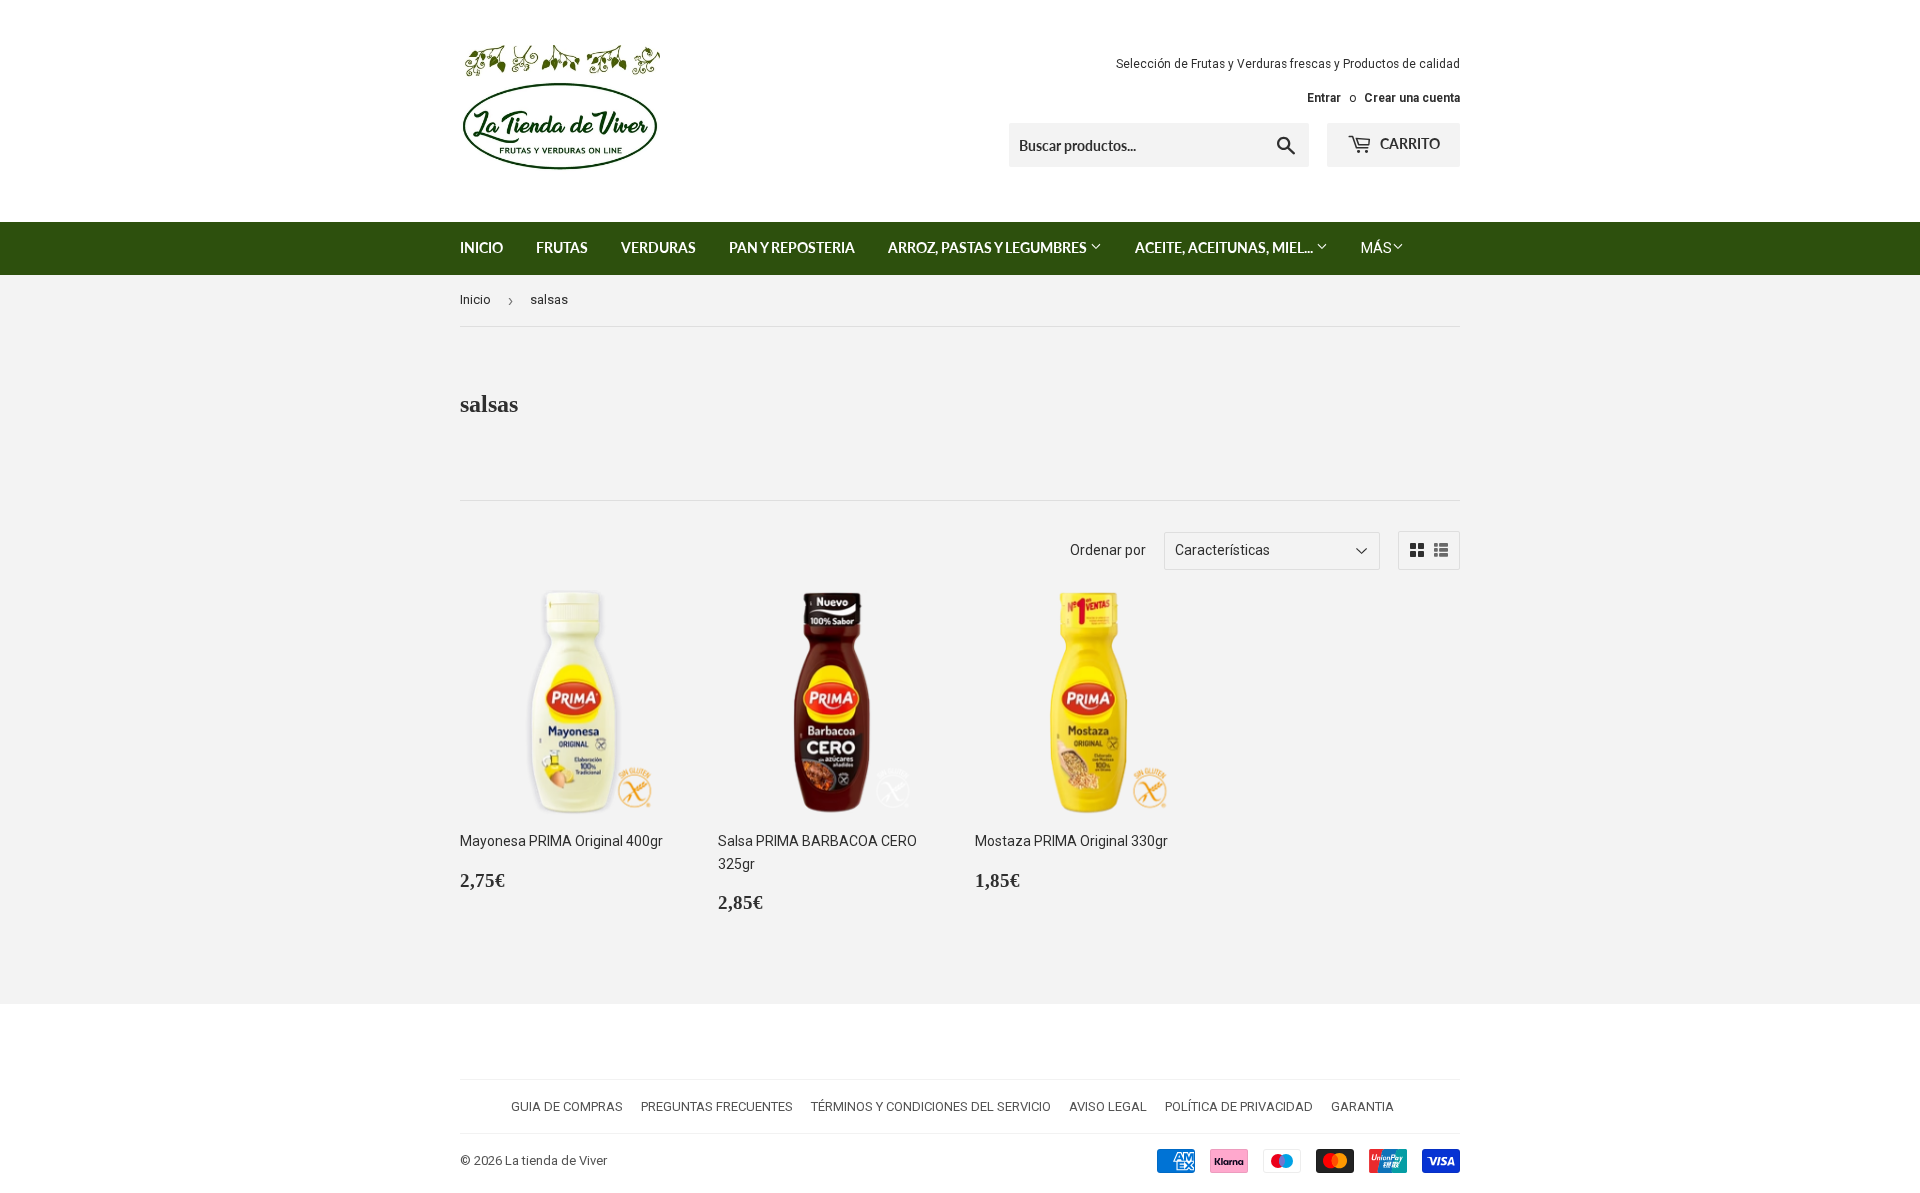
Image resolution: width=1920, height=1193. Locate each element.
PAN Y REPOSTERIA (792, 247)
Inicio (475, 299)
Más (1376, 248)
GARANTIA (1362, 1106)
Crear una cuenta (1412, 98)
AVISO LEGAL (1108, 1106)
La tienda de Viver (556, 1160)
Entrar (1324, 98)
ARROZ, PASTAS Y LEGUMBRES (989, 247)
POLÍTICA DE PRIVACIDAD (1239, 1106)
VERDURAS (658, 247)
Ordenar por (1108, 550)
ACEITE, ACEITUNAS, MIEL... (1225, 247)
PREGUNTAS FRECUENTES (717, 1106)
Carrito (1408, 143)
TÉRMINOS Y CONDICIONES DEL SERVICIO (931, 1106)
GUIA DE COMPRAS (567, 1106)
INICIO (481, 247)
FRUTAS (562, 247)
